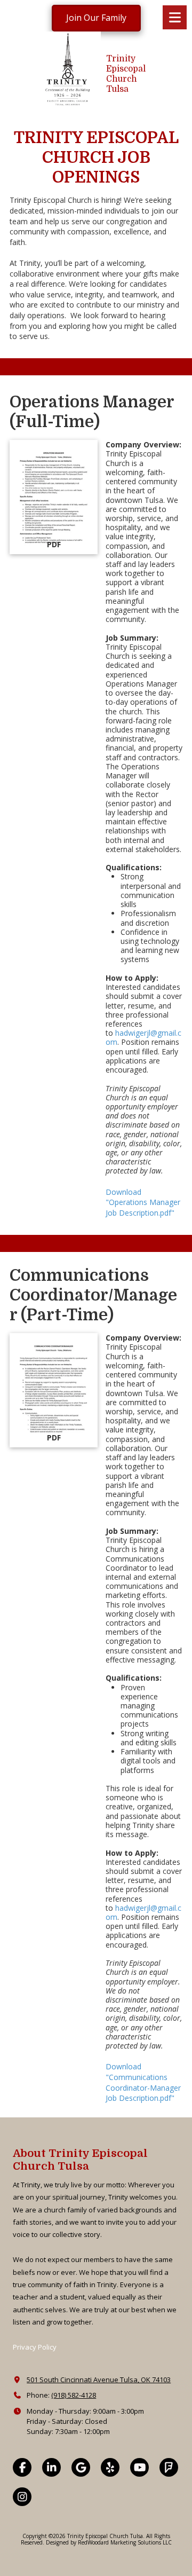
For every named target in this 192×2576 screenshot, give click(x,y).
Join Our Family (96, 18)
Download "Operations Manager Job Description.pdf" (143, 1202)
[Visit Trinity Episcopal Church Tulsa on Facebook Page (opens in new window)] (22, 2467)
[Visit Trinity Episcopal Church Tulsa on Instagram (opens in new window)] (22, 2497)
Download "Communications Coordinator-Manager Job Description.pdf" (143, 2082)
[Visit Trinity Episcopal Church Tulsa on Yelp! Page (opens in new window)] (110, 2467)
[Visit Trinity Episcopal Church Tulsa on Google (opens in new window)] (81, 2467)
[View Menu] (175, 17)
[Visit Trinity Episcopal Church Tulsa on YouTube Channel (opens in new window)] (139, 2467)
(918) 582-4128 (74, 2395)
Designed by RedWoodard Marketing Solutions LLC (109, 2542)
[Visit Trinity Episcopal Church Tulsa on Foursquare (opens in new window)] (169, 2467)
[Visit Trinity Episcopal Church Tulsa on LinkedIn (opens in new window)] (51, 2467)
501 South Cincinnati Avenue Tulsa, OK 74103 (99, 2380)
